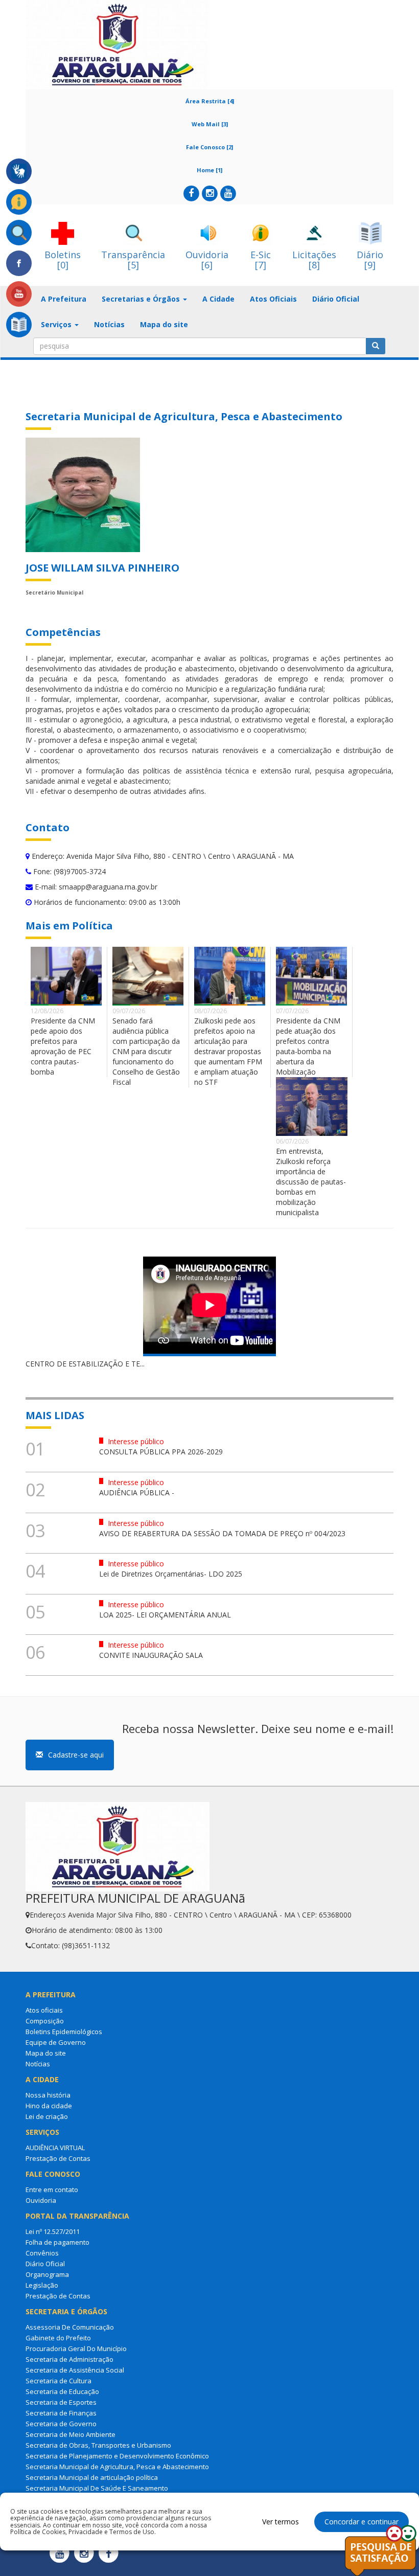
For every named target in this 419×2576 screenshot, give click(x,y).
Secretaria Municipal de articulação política (92, 2477)
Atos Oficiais (273, 299)
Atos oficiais (44, 2010)
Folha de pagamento (57, 2242)
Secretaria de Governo (61, 2424)
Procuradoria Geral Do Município (76, 2349)
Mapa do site (164, 324)
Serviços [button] (57, 324)
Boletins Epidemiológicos (64, 2032)
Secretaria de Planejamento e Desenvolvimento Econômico (117, 2456)
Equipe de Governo (56, 2042)
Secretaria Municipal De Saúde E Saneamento (97, 2488)
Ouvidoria (41, 2200)
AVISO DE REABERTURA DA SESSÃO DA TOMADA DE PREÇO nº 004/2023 (222, 1533)
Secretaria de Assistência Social (75, 2370)
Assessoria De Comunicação (70, 2327)
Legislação (42, 2285)
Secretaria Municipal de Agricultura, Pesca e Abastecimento (117, 2467)
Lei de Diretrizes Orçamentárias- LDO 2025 (171, 1574)
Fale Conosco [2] (209, 147)
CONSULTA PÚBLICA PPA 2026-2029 (161, 1452)
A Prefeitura (64, 299)
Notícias (109, 324)
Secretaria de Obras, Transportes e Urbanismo (98, 2445)
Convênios (42, 2253)
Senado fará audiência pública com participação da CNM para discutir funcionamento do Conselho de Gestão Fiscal (146, 1051)
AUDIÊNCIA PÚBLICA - (137, 1492)
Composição (45, 2021)
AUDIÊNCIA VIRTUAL (55, 2148)
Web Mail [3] (210, 124)
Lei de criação (47, 2116)
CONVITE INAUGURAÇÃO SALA (151, 1655)
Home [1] (209, 170)
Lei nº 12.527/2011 (53, 2231)
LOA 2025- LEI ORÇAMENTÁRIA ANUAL (165, 1615)
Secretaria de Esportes (61, 2402)
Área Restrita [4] (210, 101)
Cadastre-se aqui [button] (76, 1755)
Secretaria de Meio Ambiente (71, 2434)
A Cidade (218, 299)
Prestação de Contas (58, 2158)
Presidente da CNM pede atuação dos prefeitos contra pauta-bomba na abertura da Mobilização (308, 1046)
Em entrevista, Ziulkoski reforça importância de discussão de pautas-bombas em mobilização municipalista (311, 1182)
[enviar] (376, 346)
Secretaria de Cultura (59, 2381)
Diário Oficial (336, 299)
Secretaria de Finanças (61, 2413)
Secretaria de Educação (62, 2391)
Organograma (47, 2274)
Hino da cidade (49, 2106)
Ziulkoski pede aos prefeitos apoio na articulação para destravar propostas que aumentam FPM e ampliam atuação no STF (228, 1051)
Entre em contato (52, 2190)
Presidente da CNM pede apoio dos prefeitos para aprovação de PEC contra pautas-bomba (63, 1046)
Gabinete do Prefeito (58, 2338)
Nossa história (48, 2095)
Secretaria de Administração (69, 2359)
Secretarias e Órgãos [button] (142, 299)
